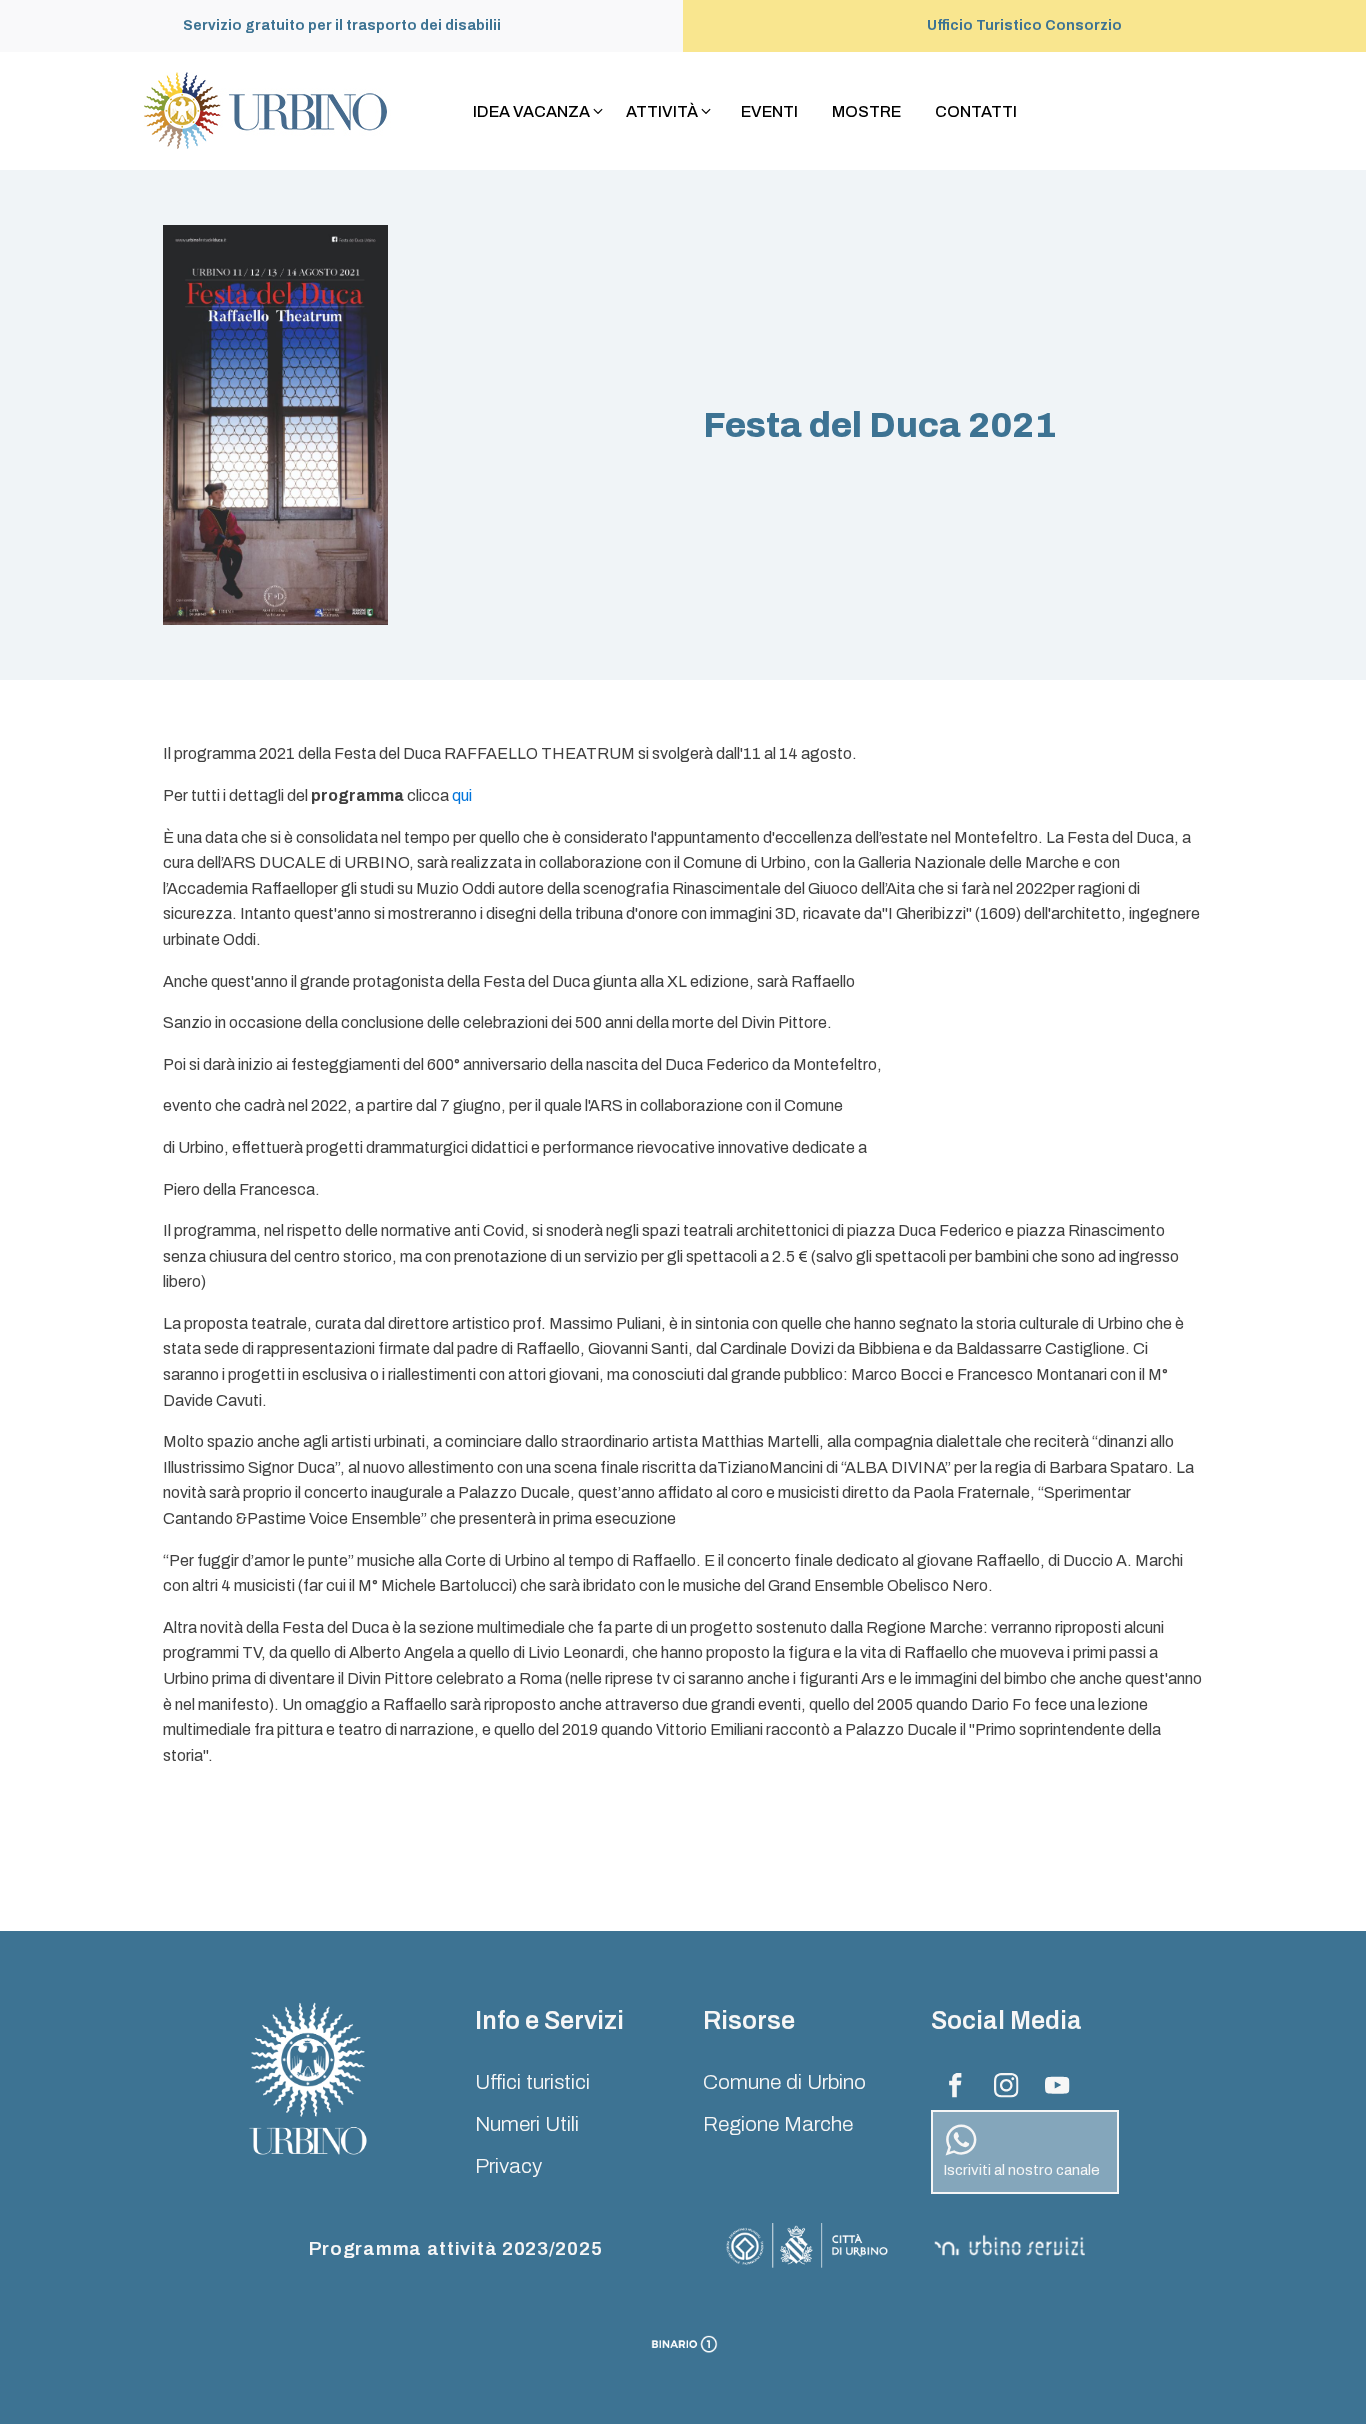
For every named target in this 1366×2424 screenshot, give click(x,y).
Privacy (508, 2166)
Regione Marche (778, 2124)
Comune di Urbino (784, 2082)
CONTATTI (976, 111)
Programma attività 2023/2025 (456, 2248)
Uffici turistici (532, 2082)
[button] (539, 112)
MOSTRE (866, 111)
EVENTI (769, 111)
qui (462, 795)
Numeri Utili (527, 2124)
